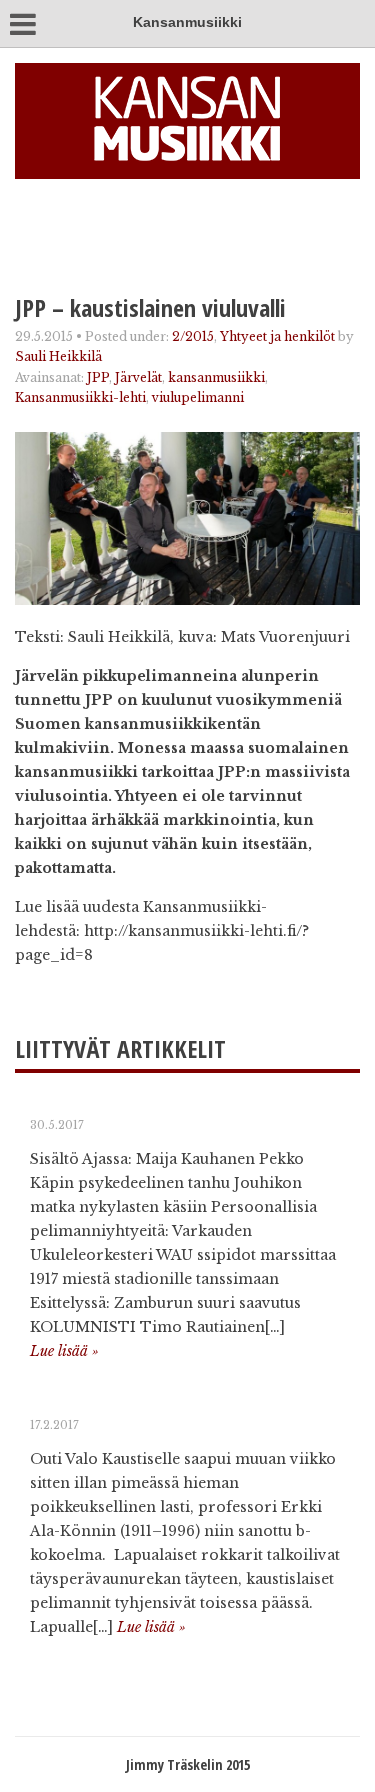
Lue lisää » (64, 1351)
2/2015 (193, 336)
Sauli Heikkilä (58, 356)
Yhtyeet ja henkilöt (277, 336)
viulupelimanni (198, 397)
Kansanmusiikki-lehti (80, 397)
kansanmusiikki (216, 377)
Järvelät (138, 377)
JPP (98, 377)
